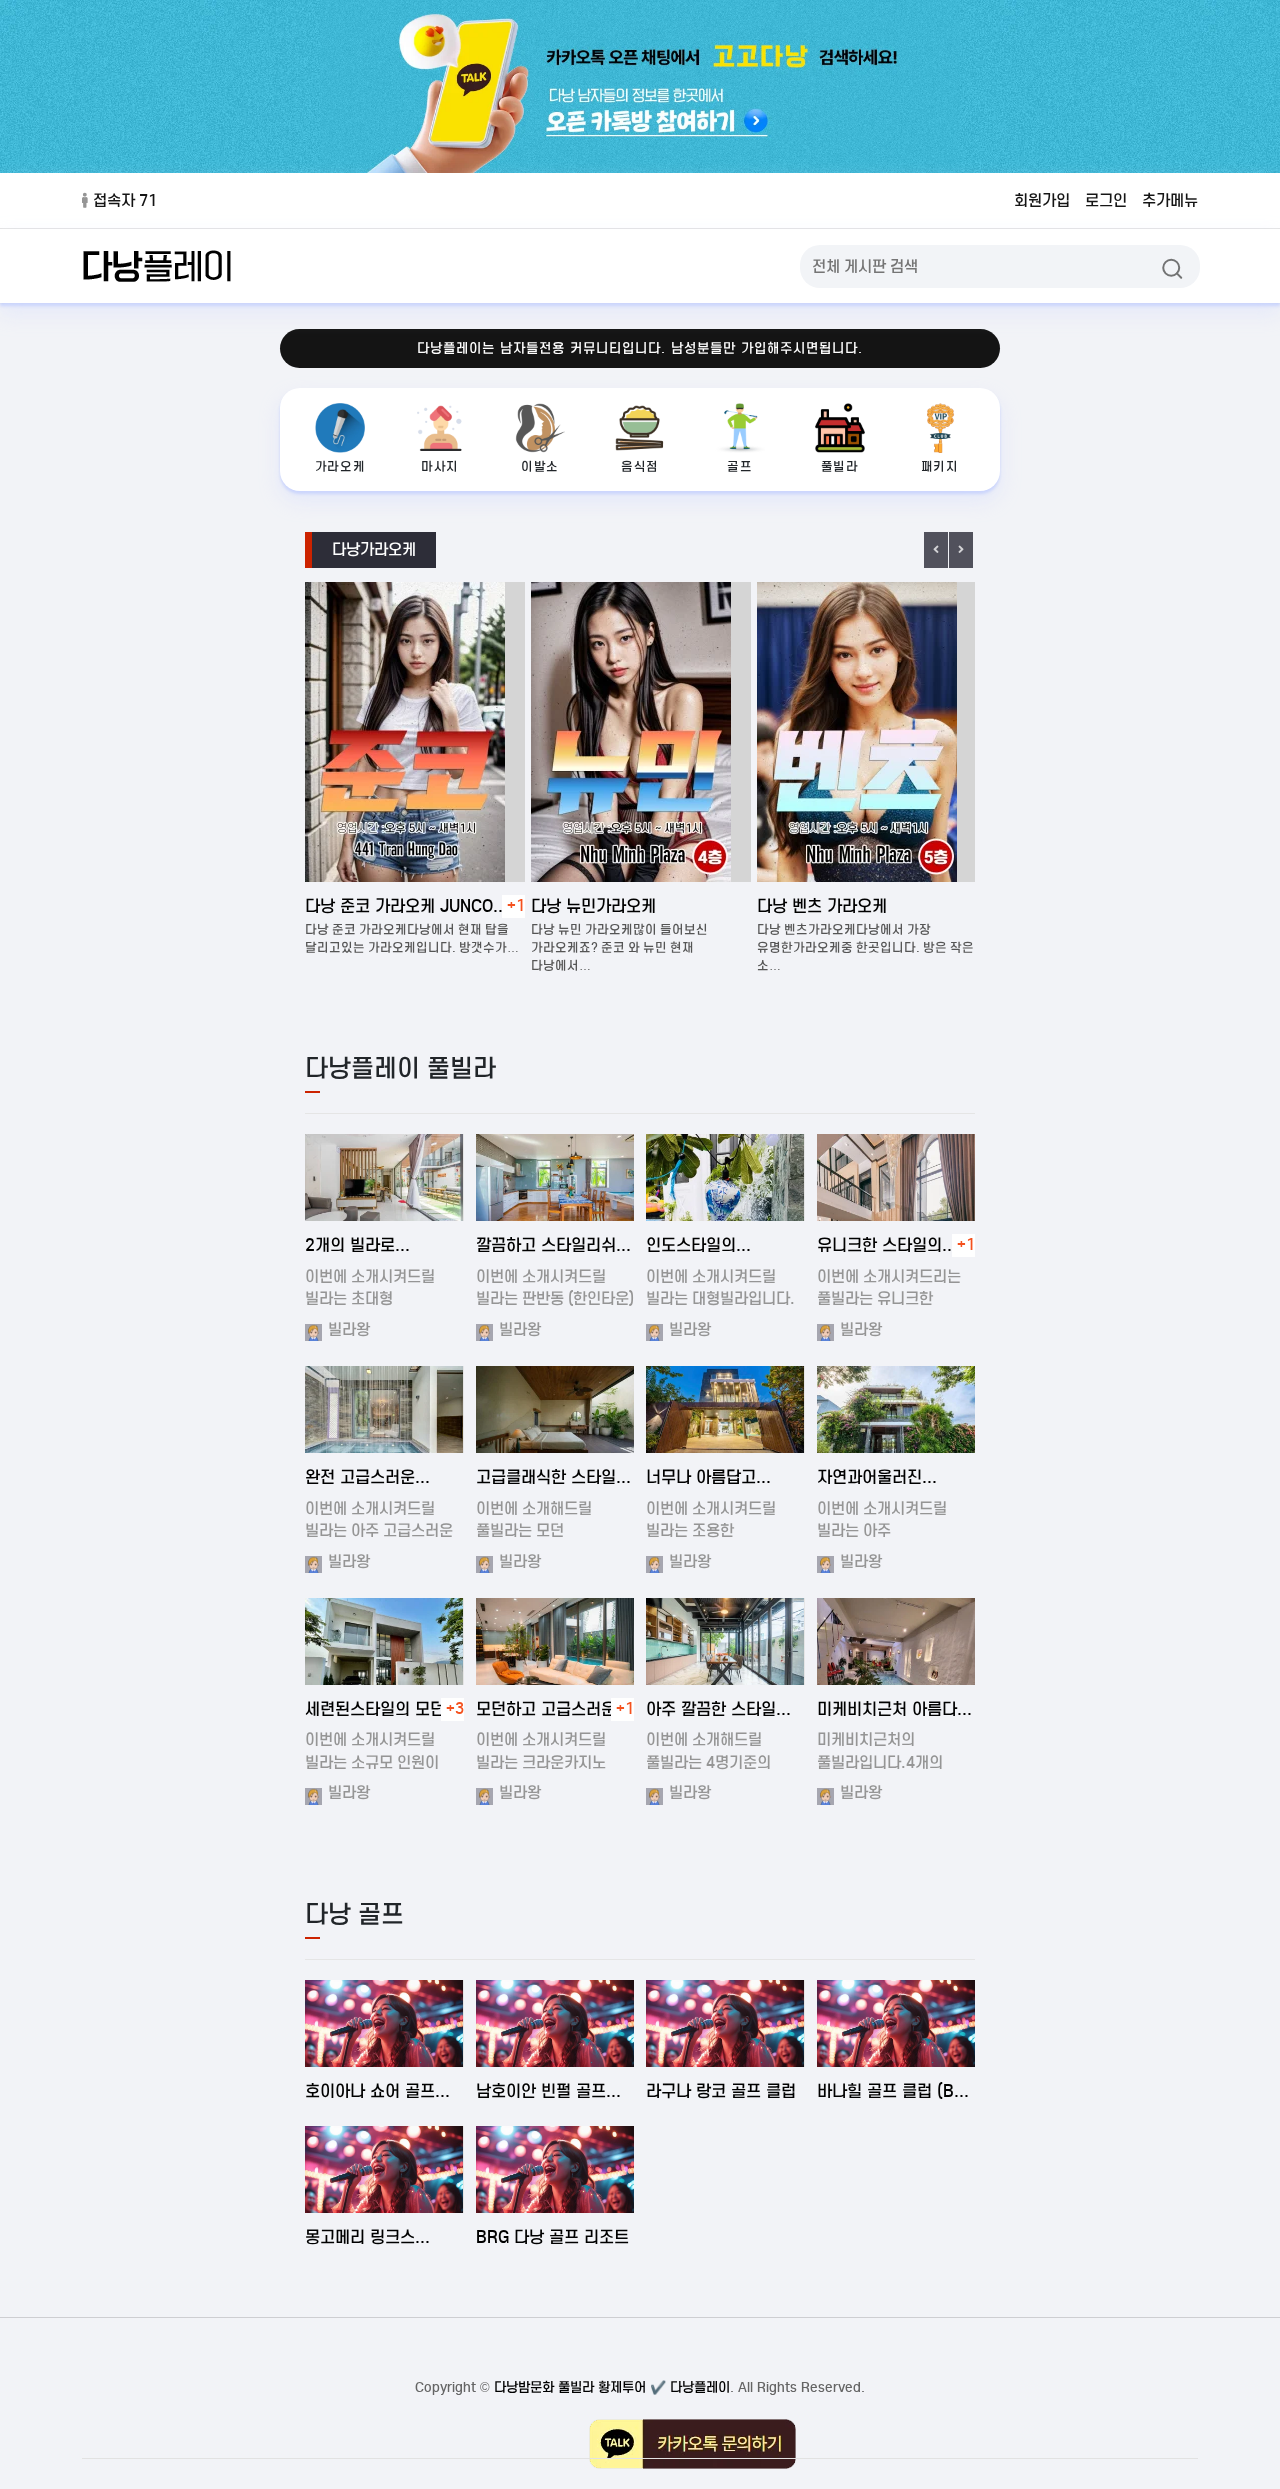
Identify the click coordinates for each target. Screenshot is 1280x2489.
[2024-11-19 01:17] (896, 1409)
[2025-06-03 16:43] (384, 2023)
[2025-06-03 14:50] (384, 2169)
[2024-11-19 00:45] (896, 1177)
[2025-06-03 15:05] (725, 2023)
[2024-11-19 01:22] (384, 1641)
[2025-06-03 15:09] (555, 2023)
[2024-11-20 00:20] (555, 1641)
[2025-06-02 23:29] (555, 2169)
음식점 (640, 466)
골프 (739, 466)
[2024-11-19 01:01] (725, 1641)
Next (961, 550)
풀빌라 (840, 466)
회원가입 (1042, 200)
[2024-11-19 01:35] (725, 1177)
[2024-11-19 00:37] (555, 1409)
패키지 (940, 466)
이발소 (540, 466)
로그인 (1106, 200)
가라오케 (340, 466)
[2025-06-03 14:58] (896, 2023)
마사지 (440, 466)
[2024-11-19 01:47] (725, 1409)
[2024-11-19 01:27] (555, 1177)
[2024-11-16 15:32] (896, 1641)
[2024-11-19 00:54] (384, 1177)
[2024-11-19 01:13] (384, 1409)
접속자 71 (125, 200)
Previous (936, 550)
